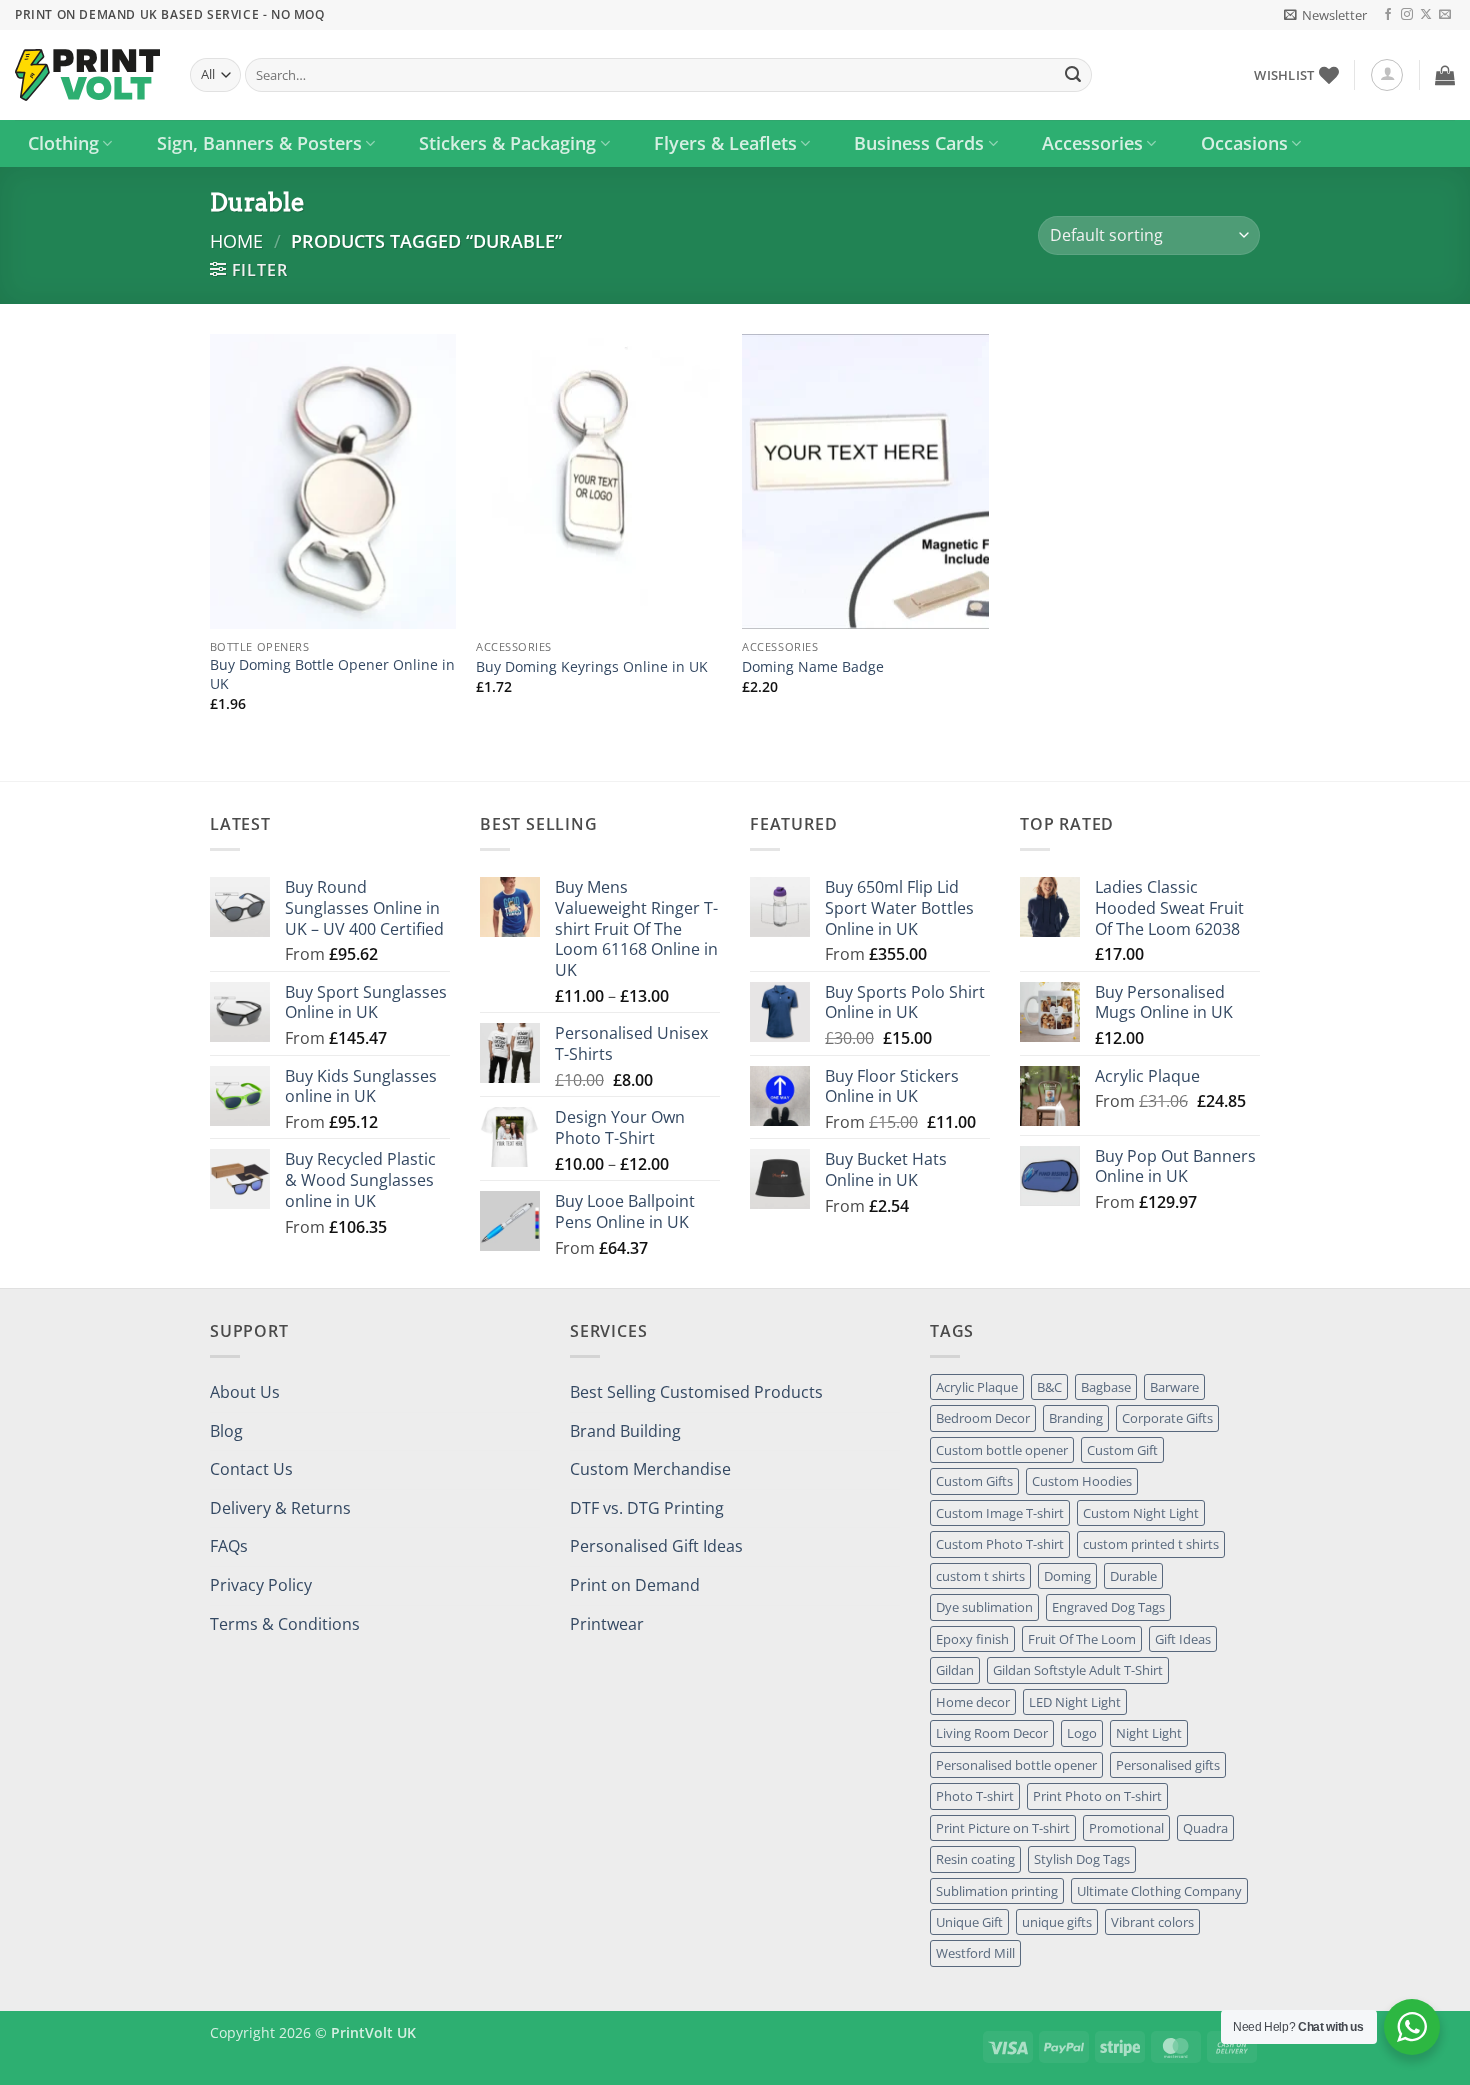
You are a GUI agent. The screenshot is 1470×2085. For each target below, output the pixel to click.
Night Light (1149, 1733)
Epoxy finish (972, 1639)
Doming (1067, 1576)
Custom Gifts (974, 1481)
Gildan (955, 1670)
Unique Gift (969, 1922)
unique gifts (1057, 1922)
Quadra (1205, 1828)
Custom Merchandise (650, 1469)
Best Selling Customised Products (696, 1392)
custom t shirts (980, 1576)
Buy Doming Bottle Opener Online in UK (332, 674)
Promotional (1126, 1828)
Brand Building (625, 1431)
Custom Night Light (1141, 1513)
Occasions (1244, 143)
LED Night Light (1075, 1702)
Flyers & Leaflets (725, 143)
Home (236, 240)
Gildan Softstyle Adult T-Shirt (1078, 1670)
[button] (1325, 15)
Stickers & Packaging (507, 143)
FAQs (229, 1546)
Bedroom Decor (983, 1418)
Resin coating (975, 1859)
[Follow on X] (1426, 15)
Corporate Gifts (1167, 1418)
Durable (1133, 1576)
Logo (1082, 1733)
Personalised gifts (1168, 1765)
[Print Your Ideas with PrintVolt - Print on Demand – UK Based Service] (87, 75)
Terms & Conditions (285, 1624)
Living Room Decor (992, 1733)
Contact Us (251, 1469)
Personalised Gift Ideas (656, 1546)
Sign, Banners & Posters (259, 143)
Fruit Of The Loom (1082, 1639)
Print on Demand (635, 1585)
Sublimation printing (997, 1891)
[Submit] (1073, 75)
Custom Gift (1122, 1450)
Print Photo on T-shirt (1097, 1796)
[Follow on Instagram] (1407, 15)
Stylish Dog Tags (1082, 1859)
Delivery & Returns (280, 1508)
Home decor (973, 1702)
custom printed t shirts (1151, 1544)
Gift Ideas (1183, 1639)
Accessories (1092, 143)
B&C (1049, 1387)
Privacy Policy (261, 1585)
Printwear (607, 1624)
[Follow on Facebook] (1388, 15)
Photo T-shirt (975, 1796)
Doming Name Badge (813, 667)
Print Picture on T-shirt (1003, 1828)
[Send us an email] (1445, 15)
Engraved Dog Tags (1108, 1607)
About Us (245, 1392)
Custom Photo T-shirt (1000, 1544)
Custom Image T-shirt (1000, 1513)
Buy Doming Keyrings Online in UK (592, 667)
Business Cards (919, 143)
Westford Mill (975, 1953)
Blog (226, 1431)
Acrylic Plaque (977, 1387)
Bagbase (1106, 1387)
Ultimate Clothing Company (1159, 1891)
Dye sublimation (984, 1607)
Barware (1174, 1387)
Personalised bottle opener (1016, 1765)
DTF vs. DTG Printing (647, 1508)
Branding (1076, 1418)
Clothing (63, 143)
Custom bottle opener (1002, 1450)
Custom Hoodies (1082, 1481)
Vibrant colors (1152, 1922)
